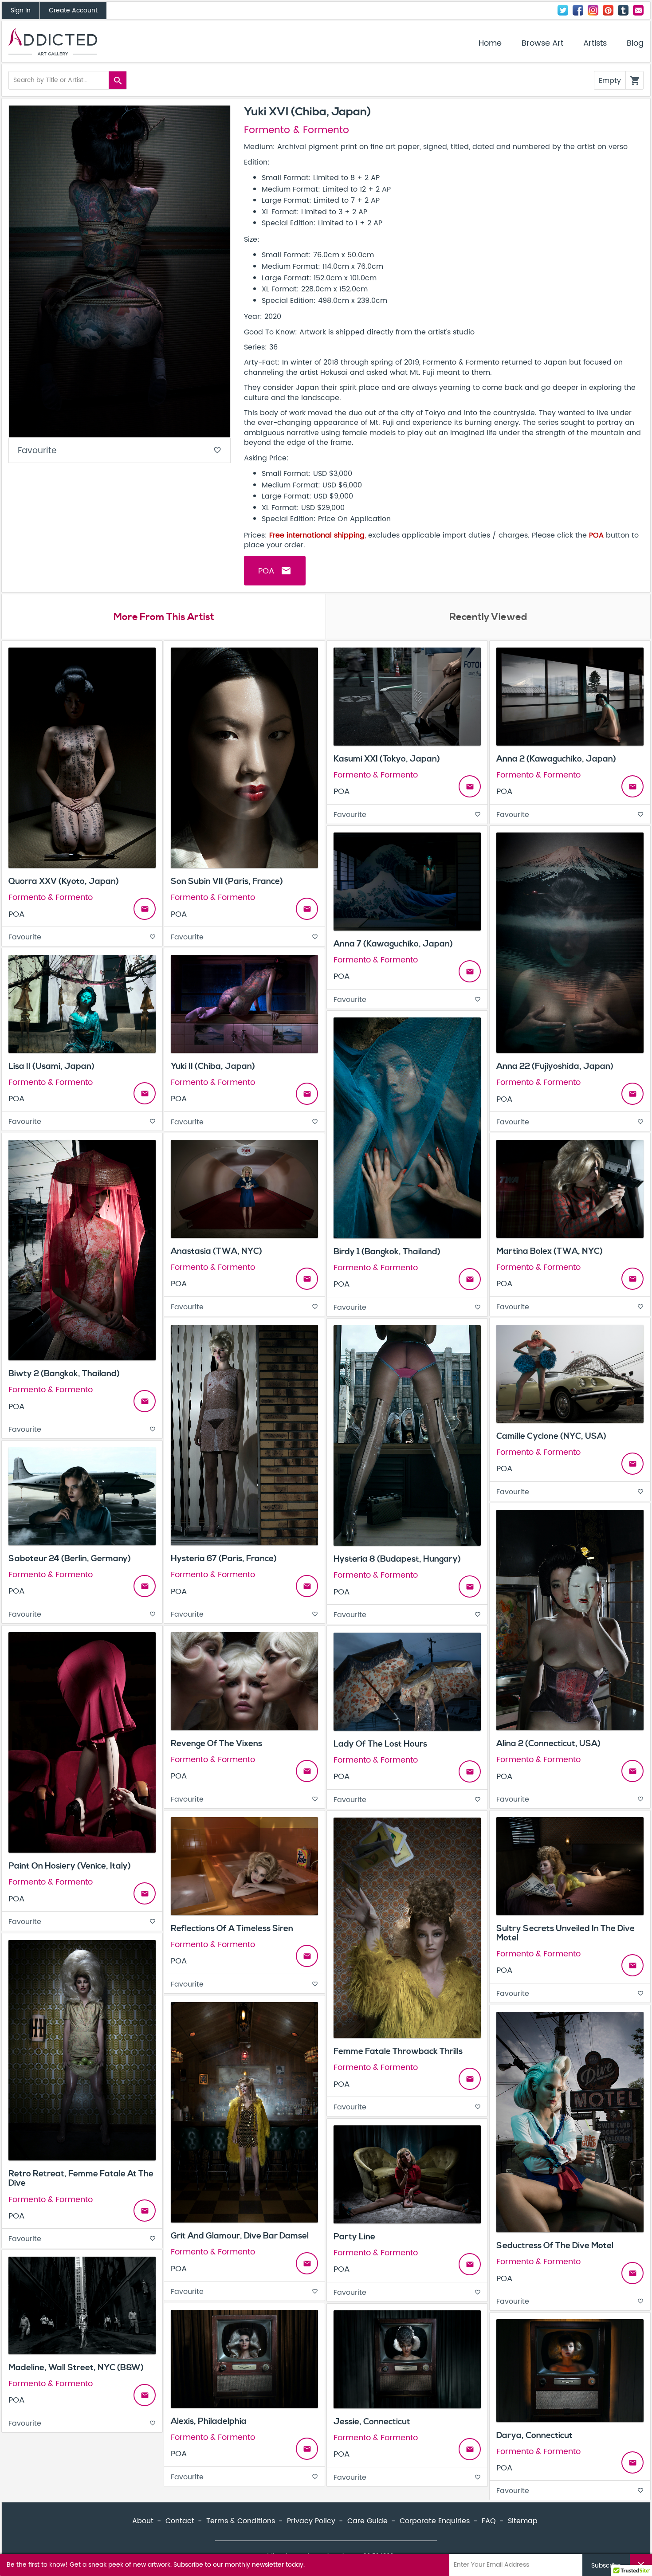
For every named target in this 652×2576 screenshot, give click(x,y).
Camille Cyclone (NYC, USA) (551, 1436)
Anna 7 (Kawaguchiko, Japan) (393, 944)
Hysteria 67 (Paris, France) (224, 1559)
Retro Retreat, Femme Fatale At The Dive (81, 2178)
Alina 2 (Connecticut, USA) (548, 1744)
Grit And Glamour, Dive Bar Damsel (240, 2236)
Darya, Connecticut (534, 2435)
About (143, 2521)
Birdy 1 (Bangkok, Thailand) (387, 1252)
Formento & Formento (297, 130)
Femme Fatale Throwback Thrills (398, 2051)
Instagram (593, 10)
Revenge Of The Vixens (216, 1744)
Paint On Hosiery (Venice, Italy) (70, 1866)
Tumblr (623, 10)
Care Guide (367, 2521)
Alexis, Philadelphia (209, 2421)
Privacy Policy (311, 2521)
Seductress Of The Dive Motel (555, 2246)
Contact (638, 10)
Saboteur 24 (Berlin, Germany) (70, 1559)
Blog (635, 43)
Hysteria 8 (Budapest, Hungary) (397, 1559)
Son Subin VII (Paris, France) (227, 881)
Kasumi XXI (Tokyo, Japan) (387, 759)
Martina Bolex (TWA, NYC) (550, 1251)
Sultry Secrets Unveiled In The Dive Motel (566, 1933)
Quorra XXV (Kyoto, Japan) (64, 881)
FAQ (489, 2521)
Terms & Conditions (241, 2521)
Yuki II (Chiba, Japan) (213, 1066)
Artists (595, 43)
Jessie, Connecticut (372, 2422)
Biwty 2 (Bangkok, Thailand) (64, 1374)
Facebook (578, 10)
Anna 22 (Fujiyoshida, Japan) (555, 1066)
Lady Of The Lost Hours (380, 1744)
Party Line (354, 2237)
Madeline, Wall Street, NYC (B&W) (76, 2368)
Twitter (563, 10)
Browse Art (542, 43)
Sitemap (523, 2521)
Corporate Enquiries (435, 2521)
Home (490, 43)
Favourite (120, 451)
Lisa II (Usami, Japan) (51, 1066)
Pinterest (608, 10)
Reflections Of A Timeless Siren (232, 1928)
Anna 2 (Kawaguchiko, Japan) (556, 759)
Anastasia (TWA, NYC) (216, 1251)
